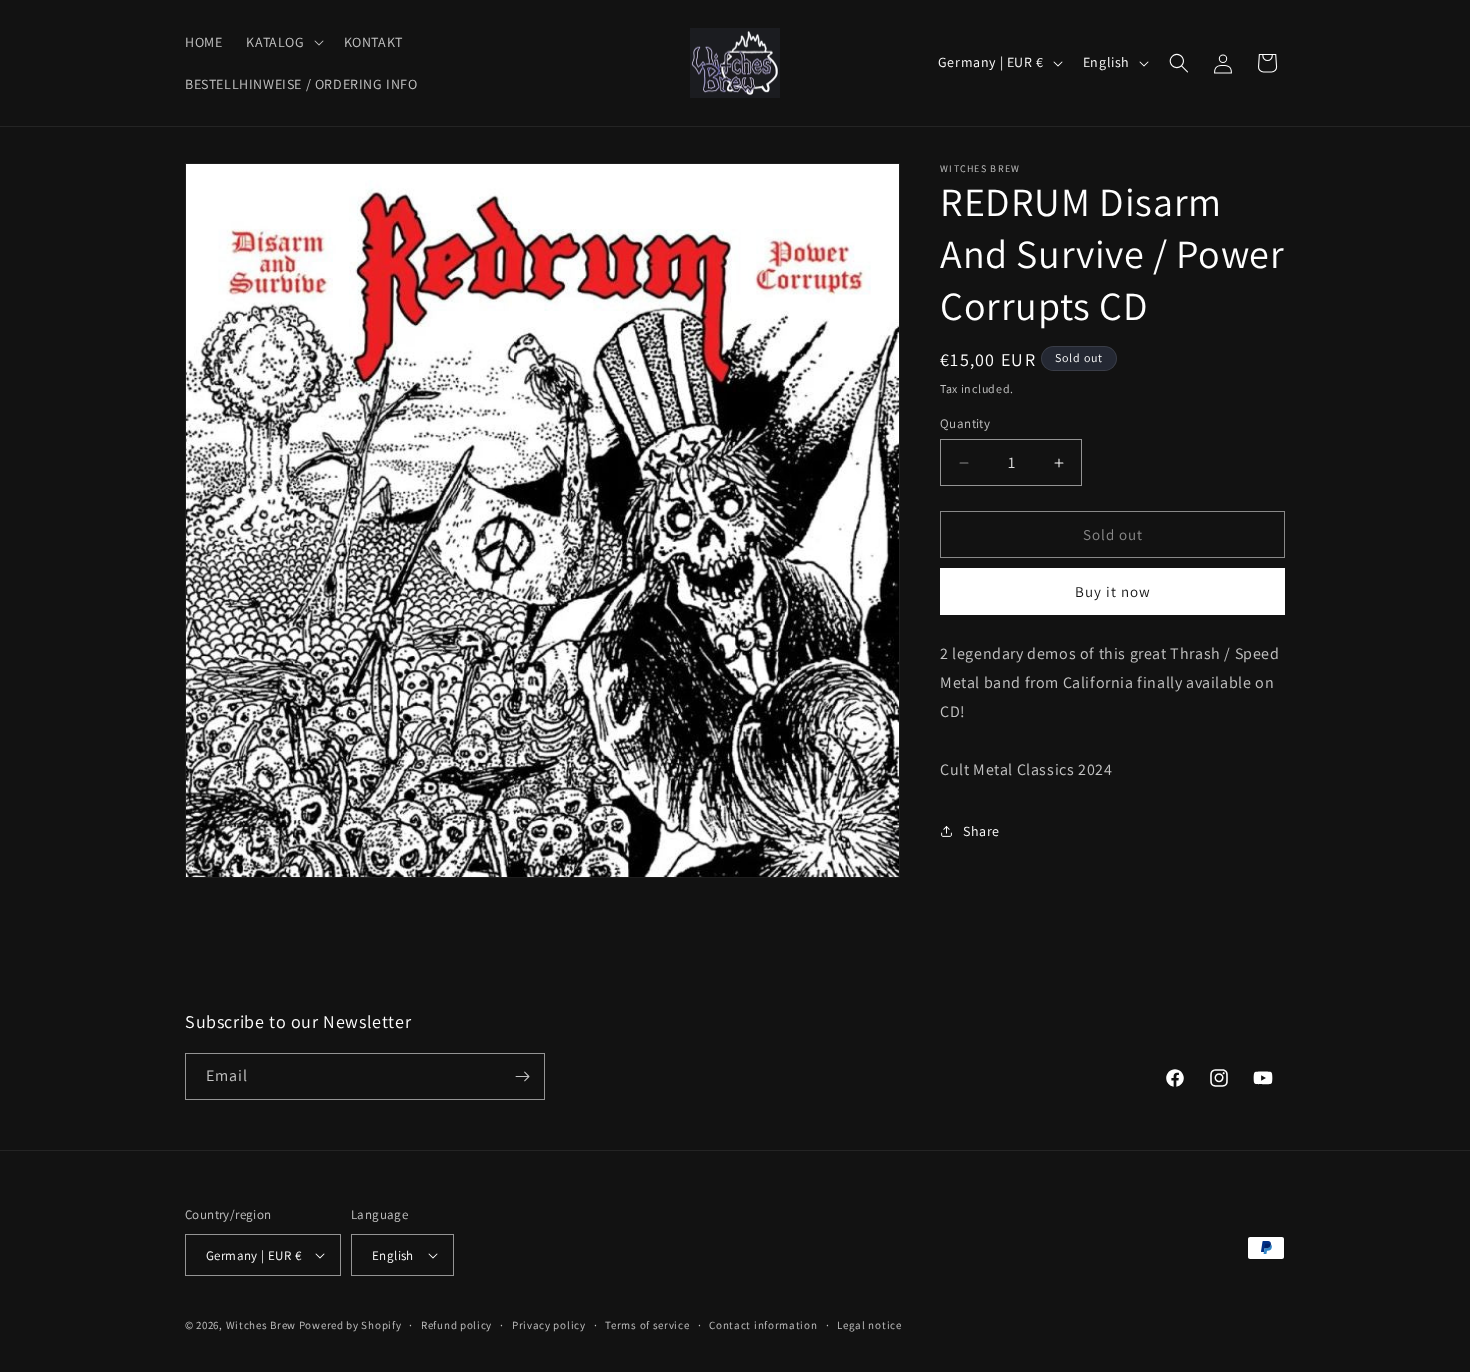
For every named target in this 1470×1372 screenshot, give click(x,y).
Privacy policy (549, 1325)
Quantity (965, 423)
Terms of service (647, 1325)
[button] (282, 42)
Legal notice (869, 1325)
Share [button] (981, 831)
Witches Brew (261, 1325)
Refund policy (456, 1325)
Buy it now (1113, 591)
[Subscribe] (522, 1076)
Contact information (763, 1325)
